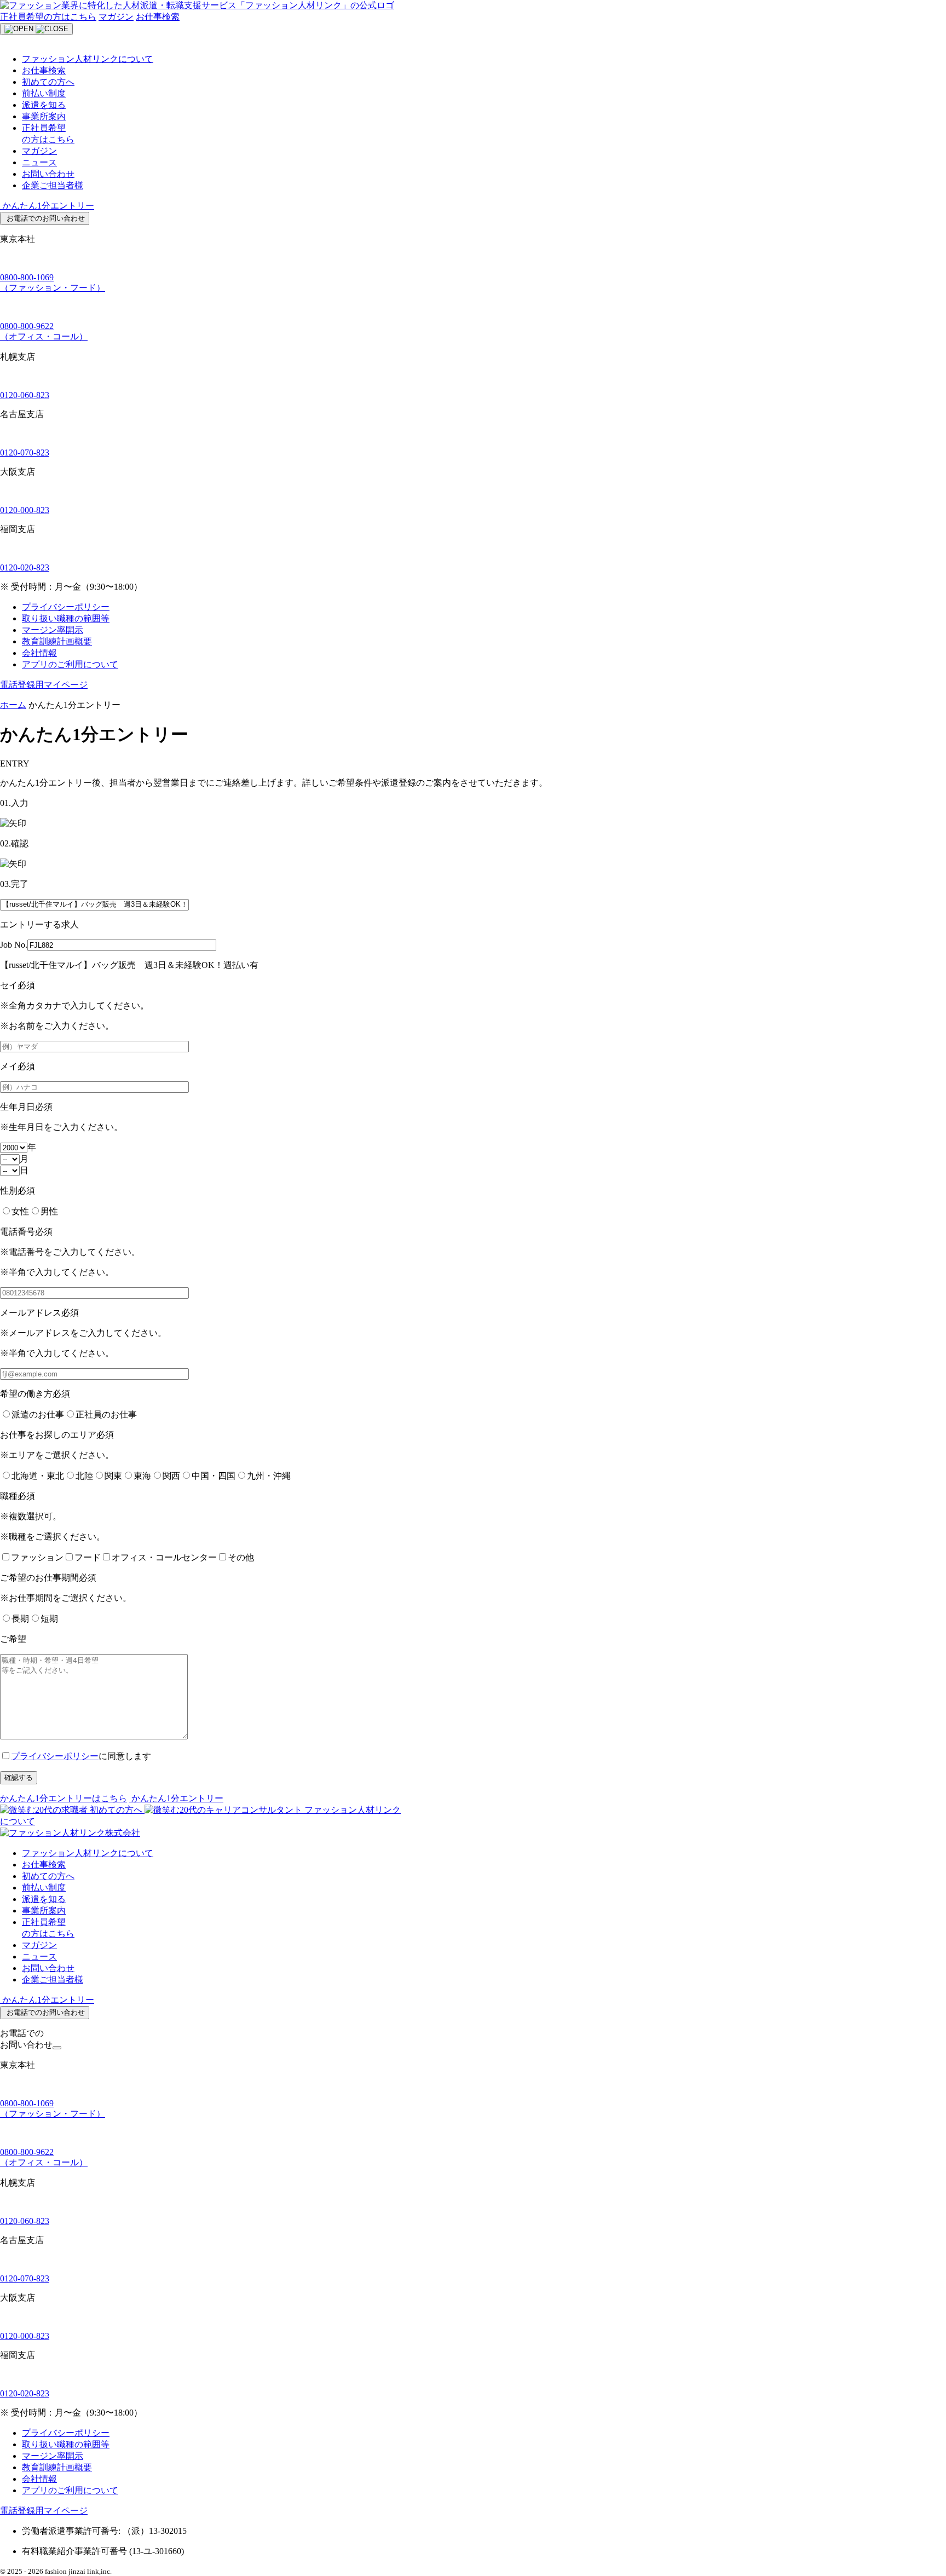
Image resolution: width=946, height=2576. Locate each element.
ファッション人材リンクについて (88, 59)
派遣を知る (44, 105)
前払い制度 (44, 93)
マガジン (116, 17)
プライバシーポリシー (66, 607)
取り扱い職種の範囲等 (66, 618)
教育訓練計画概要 (57, 641)
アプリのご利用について (70, 664)
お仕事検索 (158, 17)
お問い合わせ (48, 174)
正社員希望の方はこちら (48, 17)
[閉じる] (57, 2048)
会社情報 (39, 653)
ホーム (13, 705)
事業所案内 (44, 116)
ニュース (39, 162)
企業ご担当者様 (53, 185)
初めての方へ (48, 82)
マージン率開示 (53, 630)
